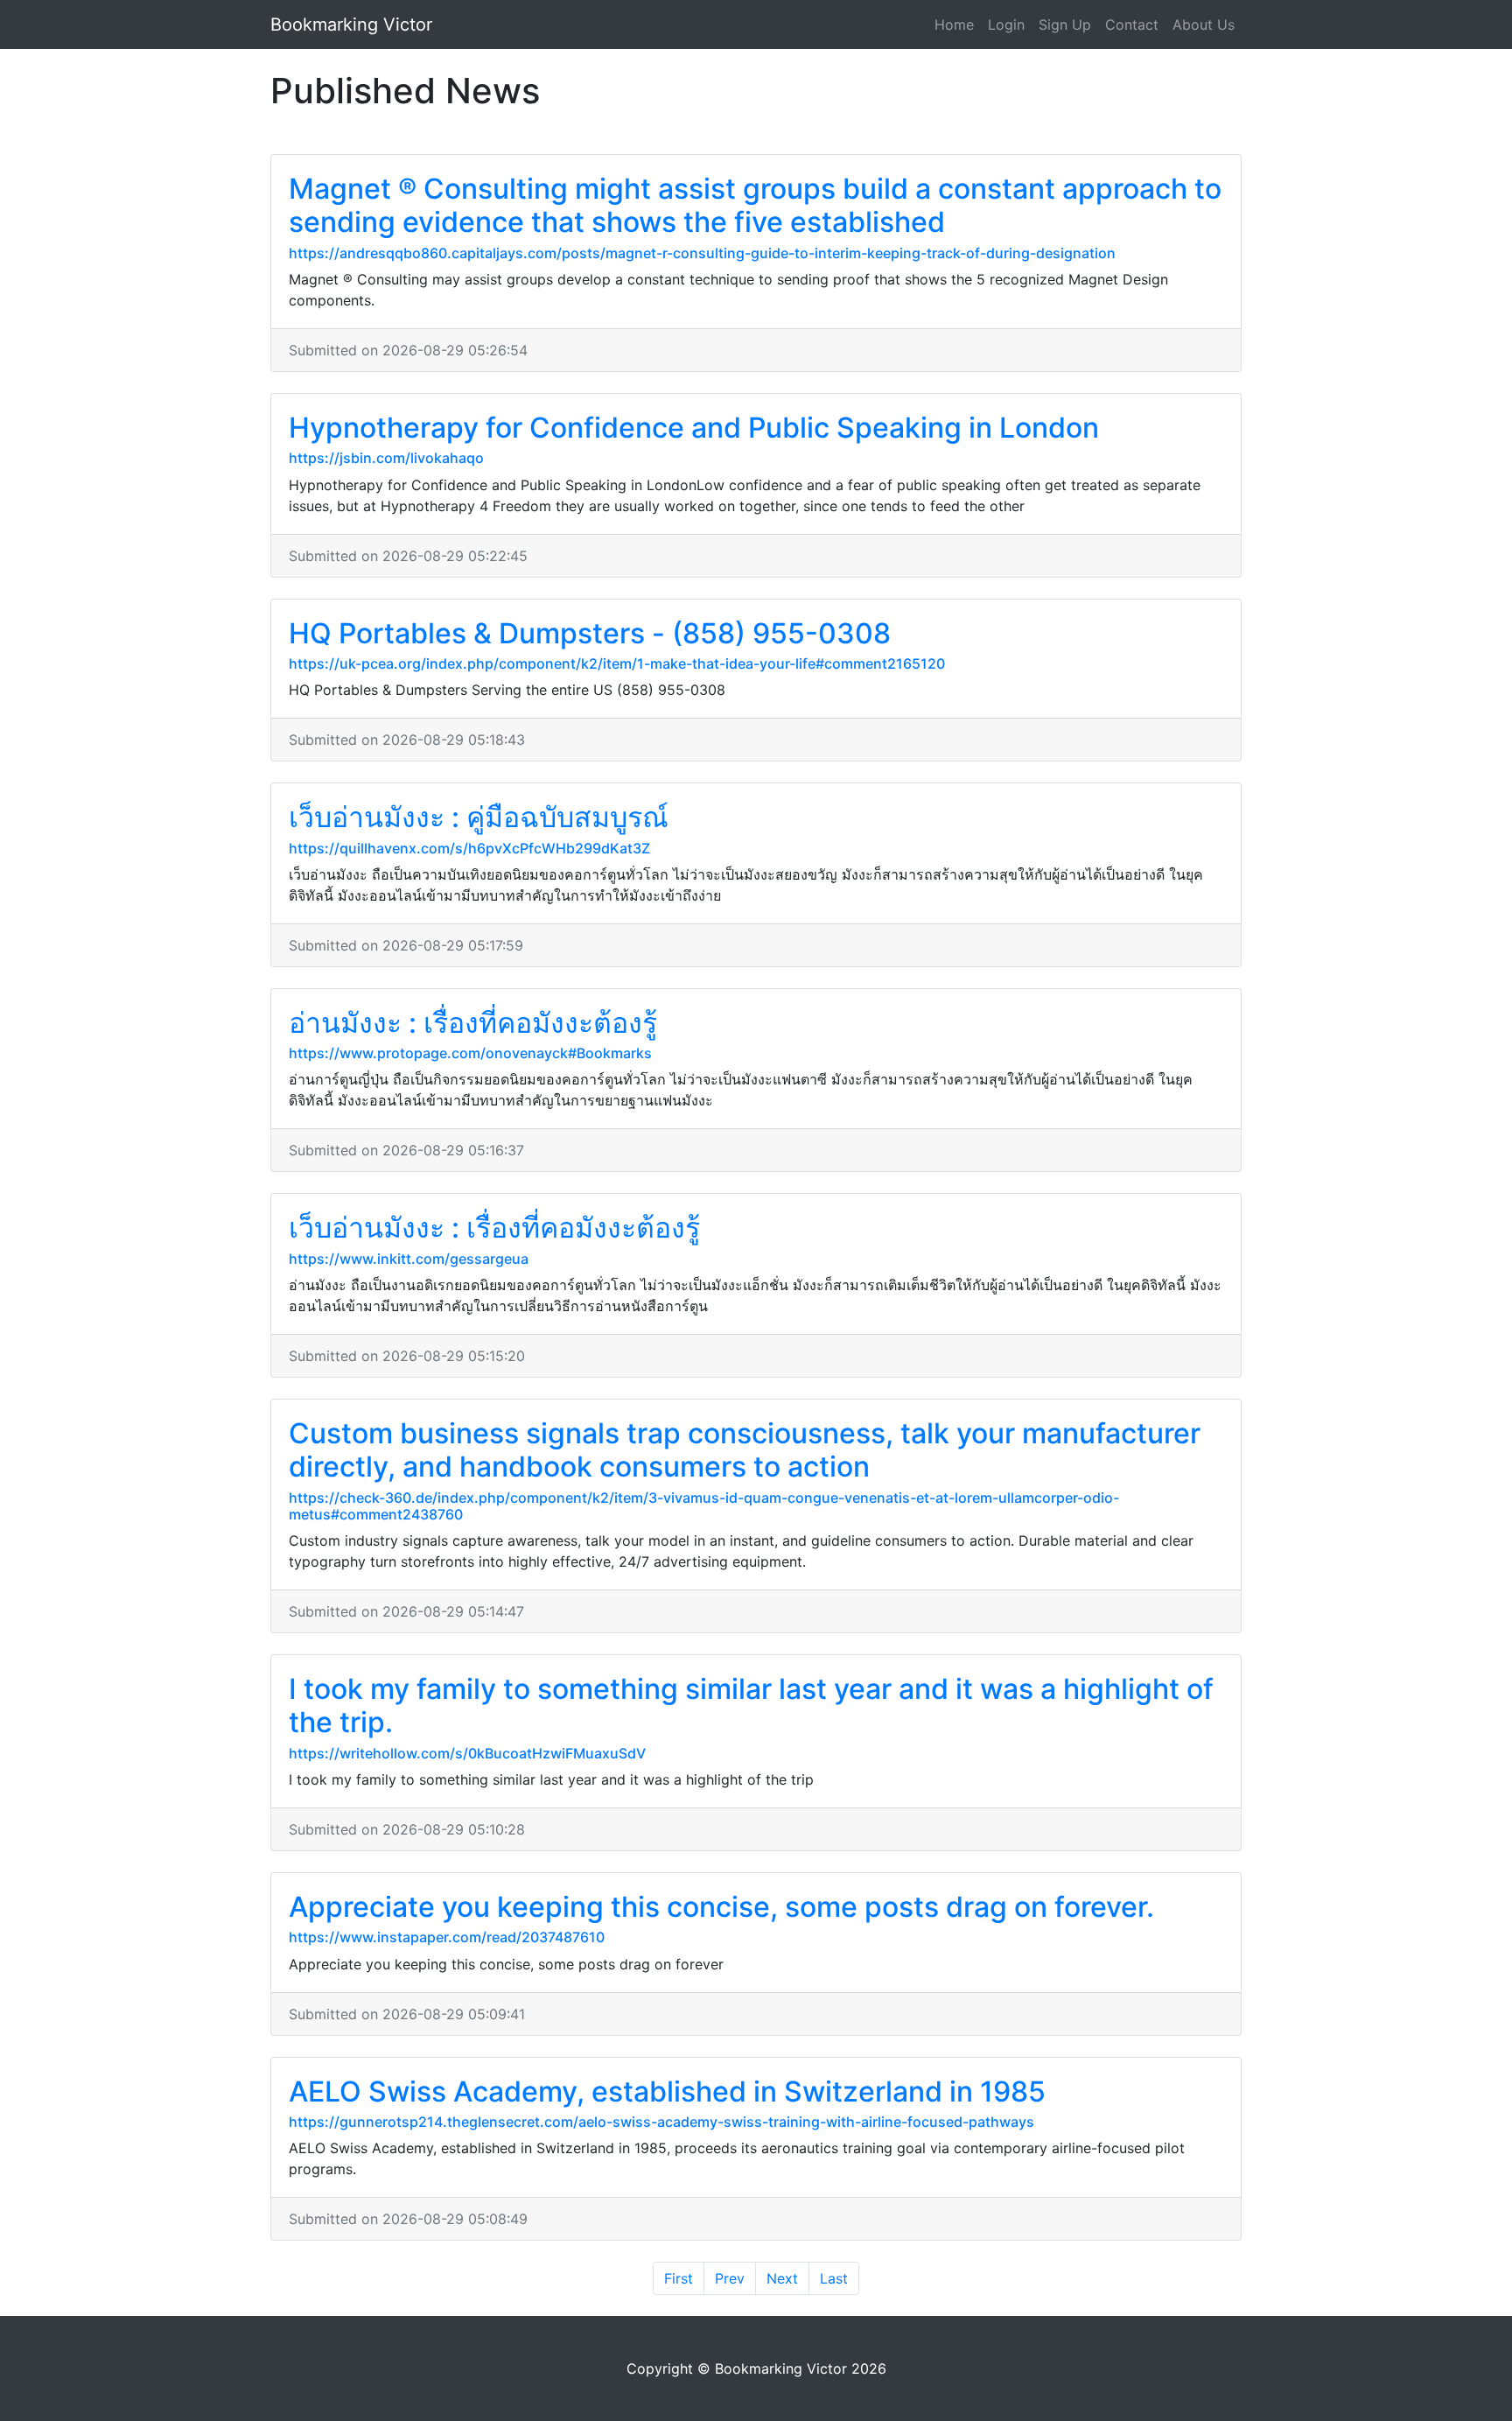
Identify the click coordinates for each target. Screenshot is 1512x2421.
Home (954, 25)
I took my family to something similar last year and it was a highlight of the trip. (751, 1705)
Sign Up (1065, 25)
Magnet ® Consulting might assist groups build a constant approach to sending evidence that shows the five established (755, 205)
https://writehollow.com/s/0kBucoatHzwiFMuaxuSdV (467, 1753)
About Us (1204, 25)
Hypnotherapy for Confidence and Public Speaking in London (694, 428)
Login (1006, 25)
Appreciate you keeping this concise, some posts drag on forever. (721, 1907)
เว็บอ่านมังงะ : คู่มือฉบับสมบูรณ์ (479, 817)
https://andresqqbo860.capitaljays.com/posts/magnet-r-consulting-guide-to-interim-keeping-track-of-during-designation (702, 253)
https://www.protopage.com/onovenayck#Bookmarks (470, 1053)
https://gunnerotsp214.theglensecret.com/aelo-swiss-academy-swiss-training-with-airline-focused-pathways (661, 2122)
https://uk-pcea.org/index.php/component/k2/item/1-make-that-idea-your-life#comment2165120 (617, 663)
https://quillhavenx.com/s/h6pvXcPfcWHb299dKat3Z (469, 848)
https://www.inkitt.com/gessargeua (409, 1259)
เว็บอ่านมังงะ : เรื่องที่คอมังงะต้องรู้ (494, 1228)
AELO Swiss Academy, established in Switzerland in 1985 (667, 2091)
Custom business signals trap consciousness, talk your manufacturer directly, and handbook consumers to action (745, 1450)
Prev (730, 2278)
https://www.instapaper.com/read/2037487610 (447, 1937)
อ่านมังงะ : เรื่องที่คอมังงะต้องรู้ (473, 1023)
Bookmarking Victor (351, 25)
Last (834, 2278)
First (679, 2278)
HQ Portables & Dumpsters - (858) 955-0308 (590, 633)
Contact (1132, 25)
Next (782, 2278)
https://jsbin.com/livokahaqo (386, 458)
